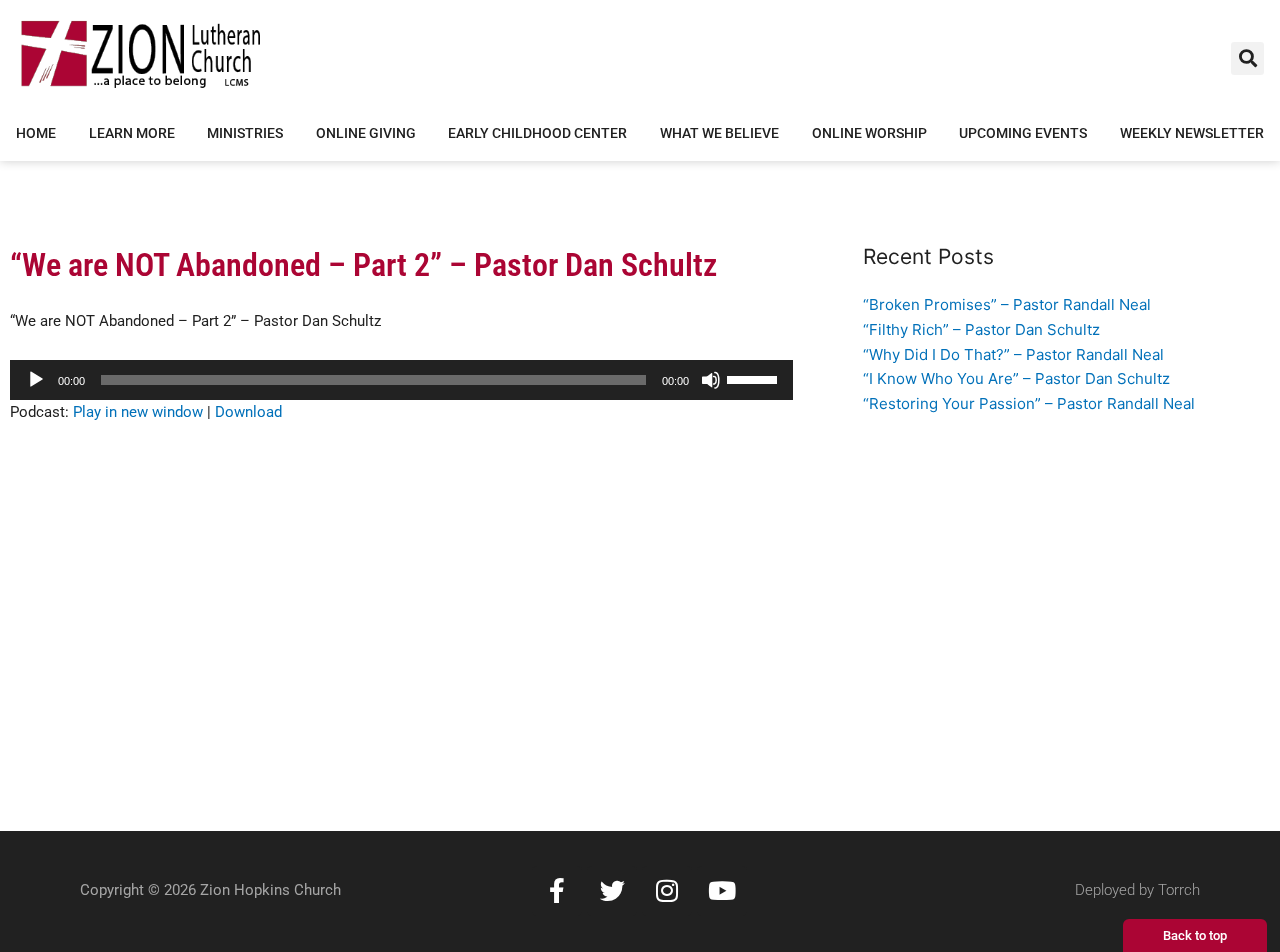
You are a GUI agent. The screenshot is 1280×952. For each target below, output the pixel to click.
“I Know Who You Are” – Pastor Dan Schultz (1016, 378)
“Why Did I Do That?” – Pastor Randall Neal (1013, 354)
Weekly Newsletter (1192, 133)
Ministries (245, 133)
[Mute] (711, 380)
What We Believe (719, 133)
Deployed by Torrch (1137, 890)
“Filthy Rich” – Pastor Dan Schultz (981, 329)
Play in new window (138, 412)
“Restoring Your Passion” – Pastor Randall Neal (1029, 403)
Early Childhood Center (537, 133)
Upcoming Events (1023, 133)
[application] (401, 380)
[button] (1247, 58)
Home (36, 133)
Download (248, 412)
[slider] (755, 378)
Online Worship (869, 133)
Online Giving (366, 133)
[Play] (36, 380)
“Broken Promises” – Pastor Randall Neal (1007, 304)
